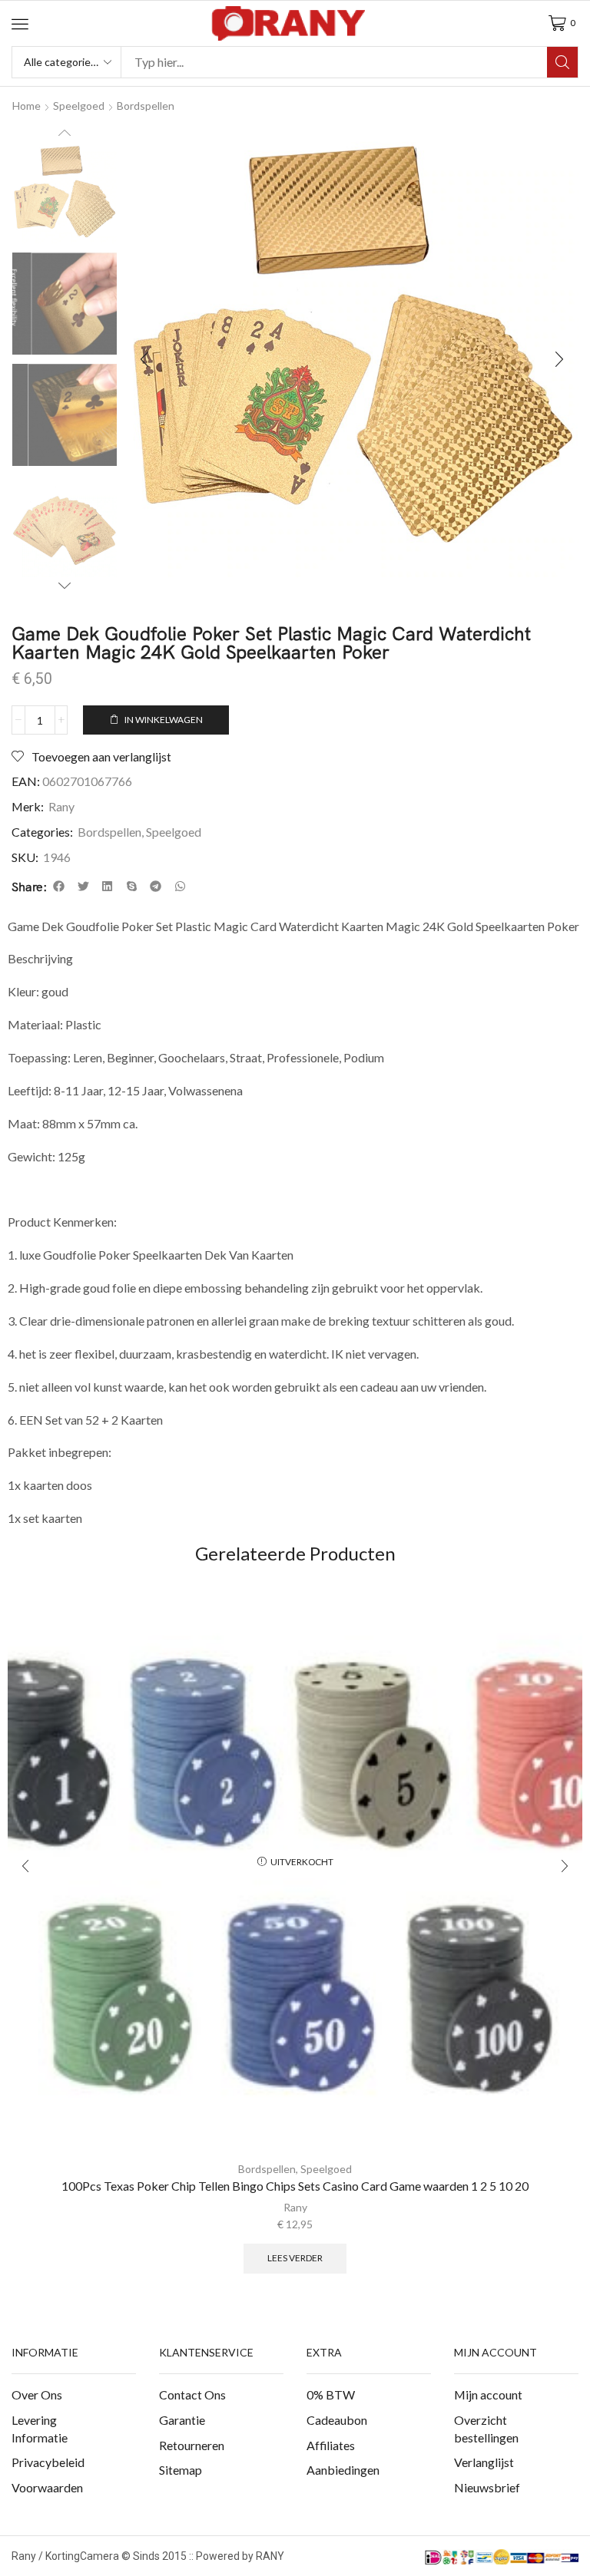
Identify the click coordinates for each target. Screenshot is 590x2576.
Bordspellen (146, 106)
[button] (20, 24)
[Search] (562, 62)
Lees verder (295, 2258)
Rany (61, 806)
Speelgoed (79, 106)
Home (27, 106)
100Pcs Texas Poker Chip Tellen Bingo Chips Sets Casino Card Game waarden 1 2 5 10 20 (295, 2186)
